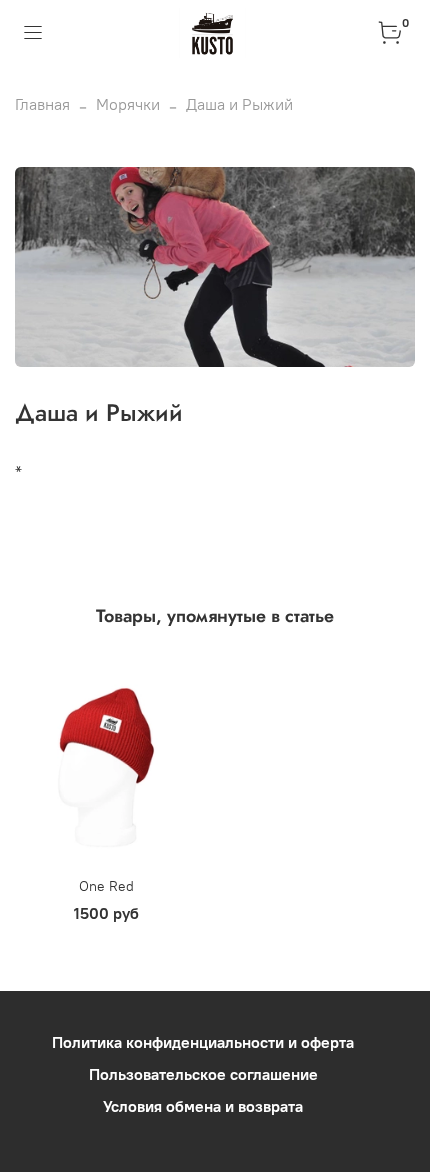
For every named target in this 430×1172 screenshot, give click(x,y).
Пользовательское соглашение (203, 1074)
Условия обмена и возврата (203, 1106)
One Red (106, 886)
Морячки (128, 104)
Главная (42, 104)
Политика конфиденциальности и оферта (203, 1042)
